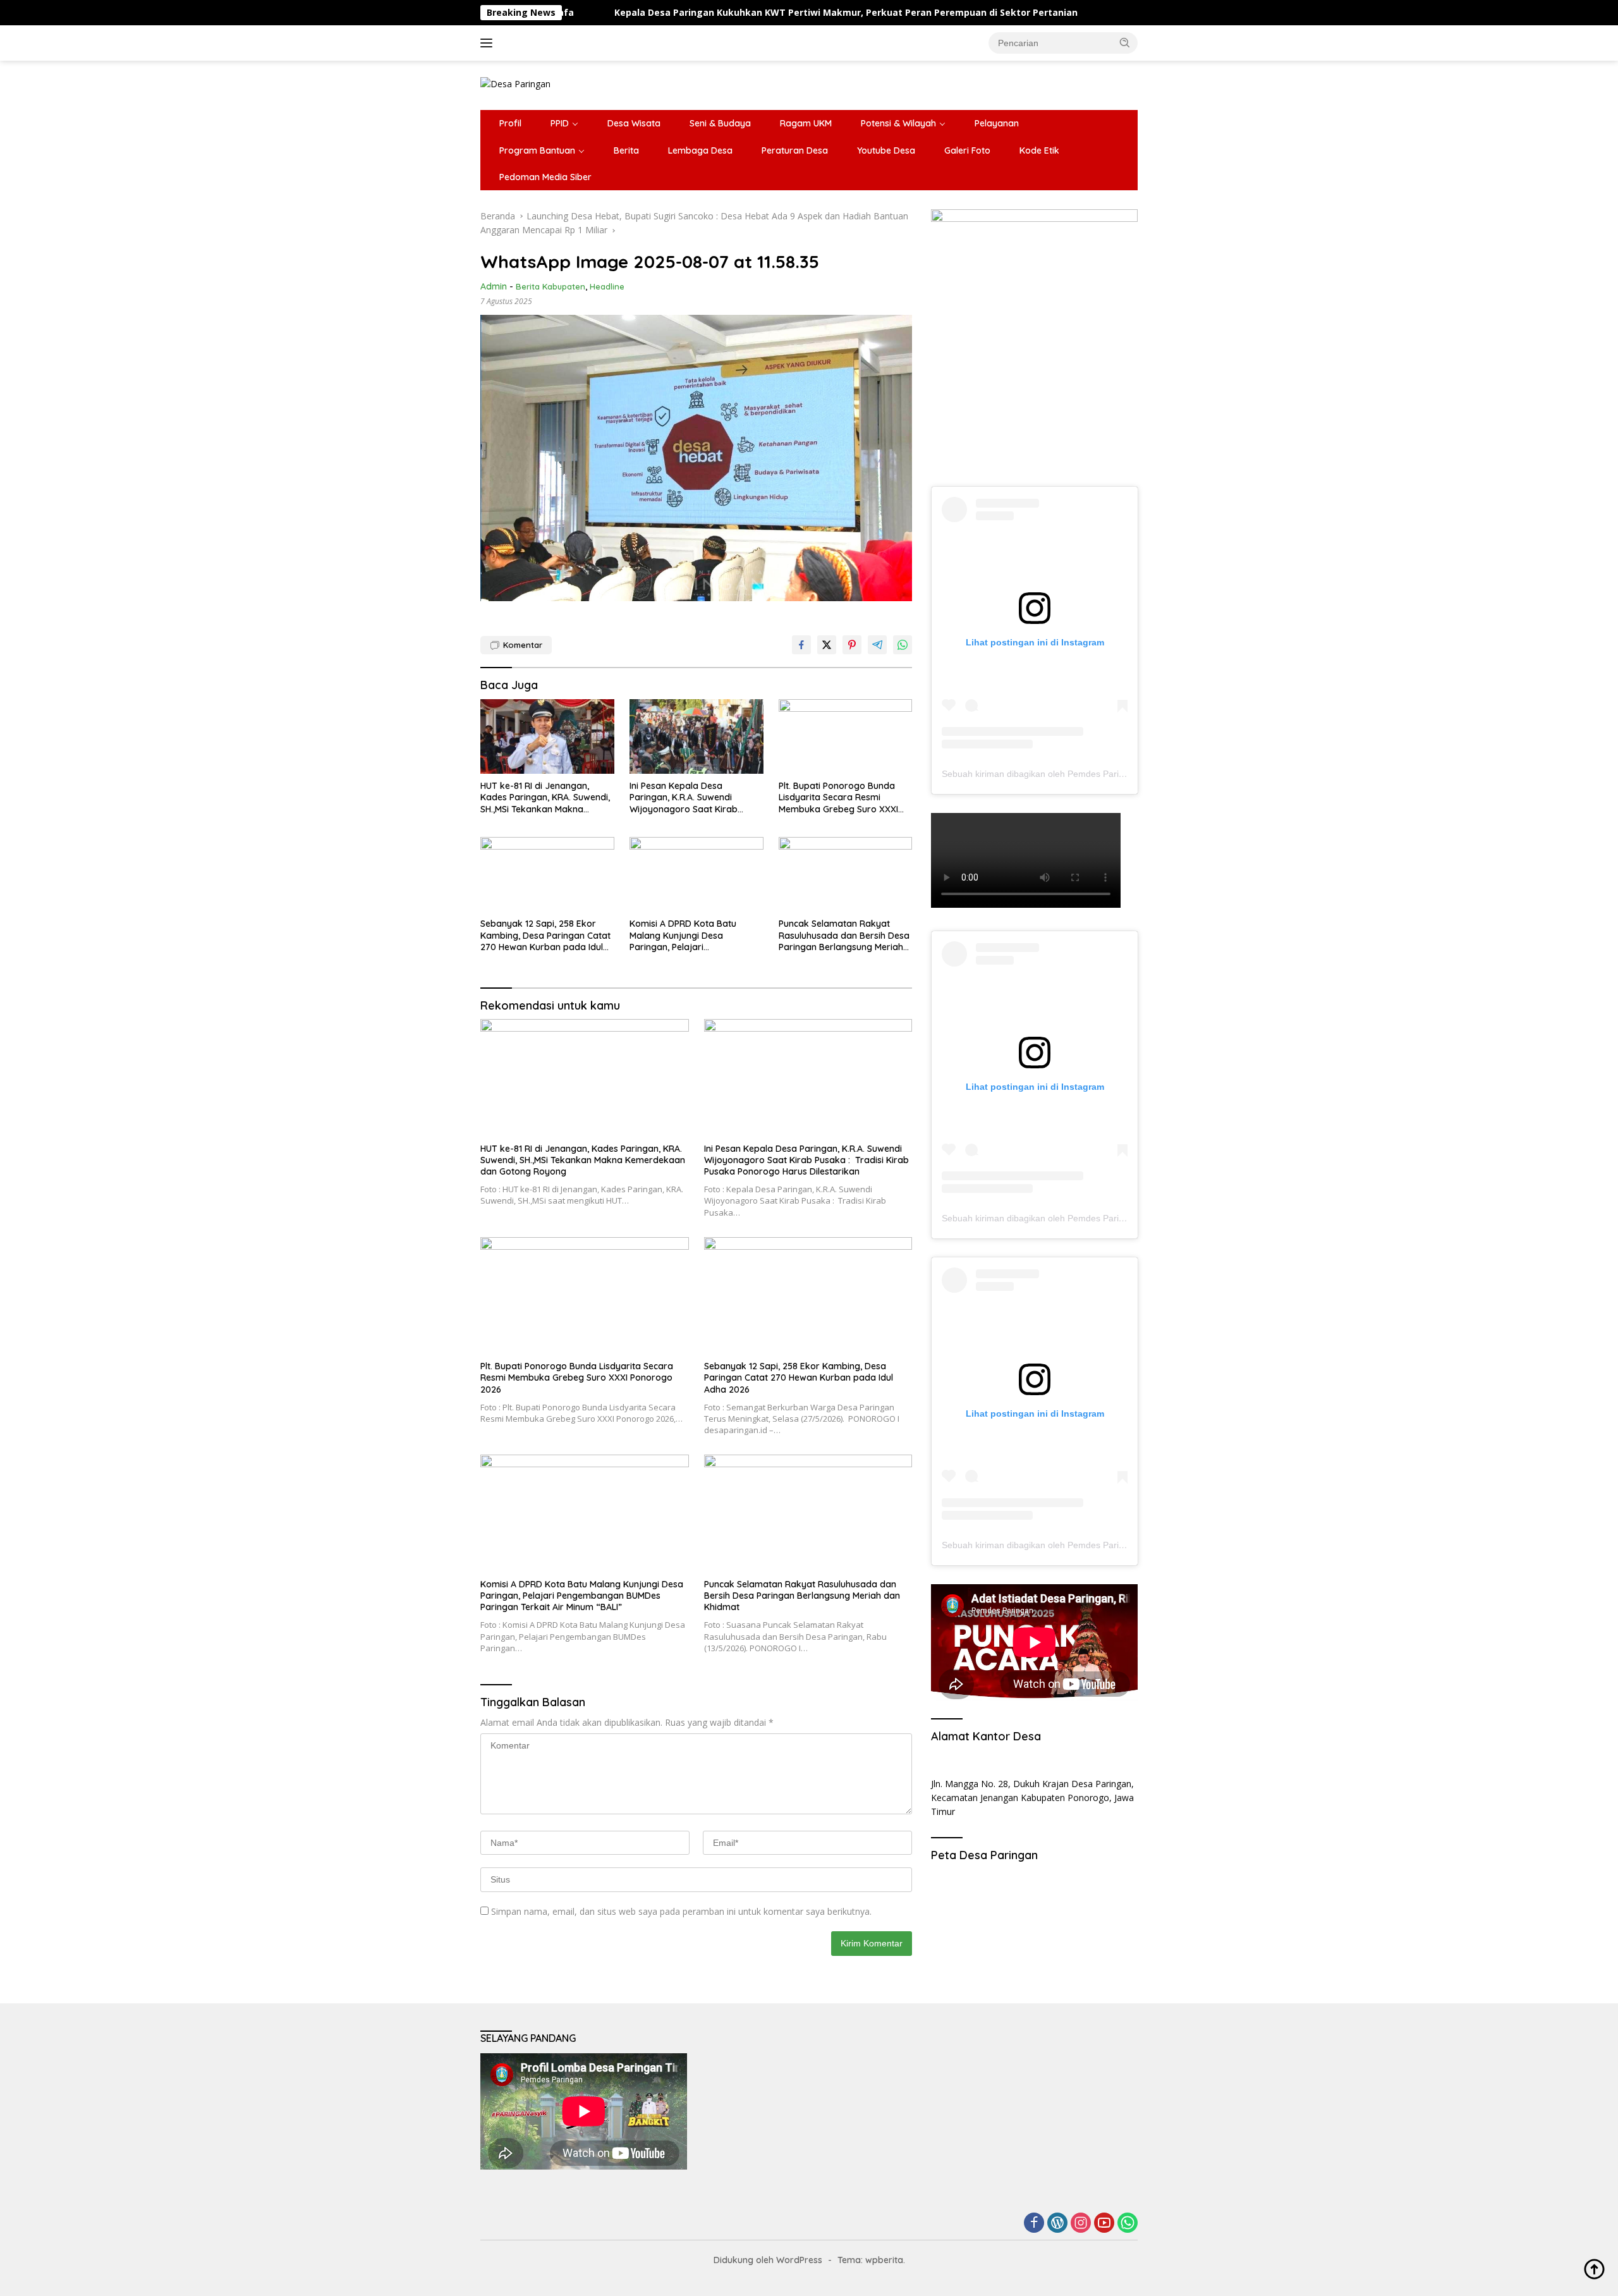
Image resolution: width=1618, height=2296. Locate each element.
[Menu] (489, 43)
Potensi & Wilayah (898, 123)
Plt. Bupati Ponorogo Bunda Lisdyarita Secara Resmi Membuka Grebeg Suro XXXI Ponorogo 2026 (838, 797)
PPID (560, 123)
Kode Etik (1039, 150)
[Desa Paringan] (515, 83)
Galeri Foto (967, 150)
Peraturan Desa (795, 150)
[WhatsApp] (1128, 2224)
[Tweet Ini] (827, 645)
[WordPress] (1057, 2224)
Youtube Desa (886, 150)
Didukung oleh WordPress (768, 2260)
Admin (494, 286)
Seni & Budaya (720, 123)
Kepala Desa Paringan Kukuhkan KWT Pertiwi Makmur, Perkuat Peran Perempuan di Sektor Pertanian (704, 13)
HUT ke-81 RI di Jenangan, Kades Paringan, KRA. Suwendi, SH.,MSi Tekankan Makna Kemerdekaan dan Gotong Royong (545, 797)
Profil (510, 123)
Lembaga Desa (700, 150)
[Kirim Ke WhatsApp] (903, 645)
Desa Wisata (634, 123)
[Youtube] (1104, 2224)
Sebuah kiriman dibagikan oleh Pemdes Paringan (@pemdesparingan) (1083, 774)
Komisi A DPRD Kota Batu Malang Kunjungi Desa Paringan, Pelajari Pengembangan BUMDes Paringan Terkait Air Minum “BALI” (686, 935)
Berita (626, 150)
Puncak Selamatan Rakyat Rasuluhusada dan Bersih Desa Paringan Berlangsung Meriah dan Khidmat (844, 935)
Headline (607, 286)
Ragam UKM (806, 123)
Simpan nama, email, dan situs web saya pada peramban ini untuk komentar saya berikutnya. (681, 1911)
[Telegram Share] (877, 645)
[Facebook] (1034, 2224)
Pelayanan (997, 123)
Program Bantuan (537, 150)
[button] (1125, 42)
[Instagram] (1081, 2224)
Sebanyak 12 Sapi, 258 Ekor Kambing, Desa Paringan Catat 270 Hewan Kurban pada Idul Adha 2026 (545, 935)
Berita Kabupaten (550, 286)
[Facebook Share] (801, 645)
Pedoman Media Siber (545, 177)
